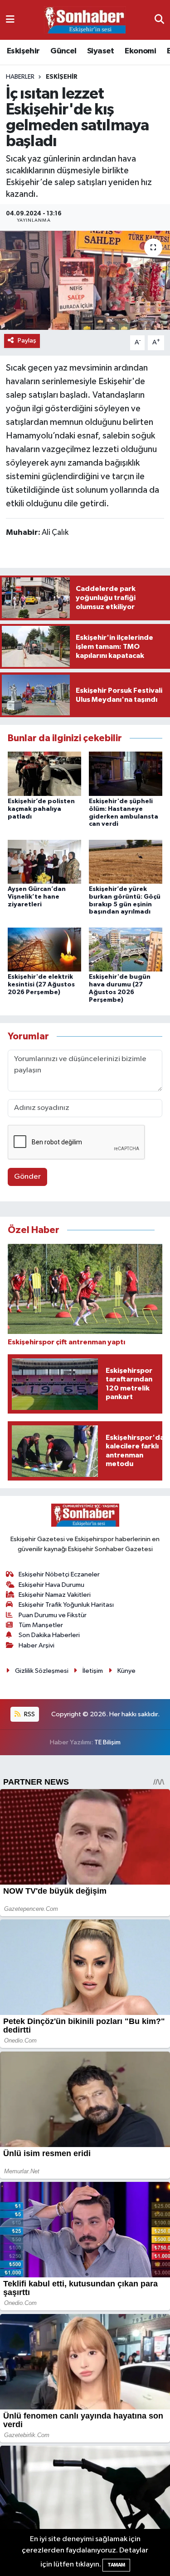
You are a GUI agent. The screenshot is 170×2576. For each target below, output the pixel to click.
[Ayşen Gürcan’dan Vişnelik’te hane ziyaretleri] (44, 861)
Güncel (63, 51)
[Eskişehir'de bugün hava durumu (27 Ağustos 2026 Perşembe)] (126, 949)
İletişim (93, 1671)
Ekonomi (140, 51)
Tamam (116, 2565)
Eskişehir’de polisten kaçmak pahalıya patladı (41, 809)
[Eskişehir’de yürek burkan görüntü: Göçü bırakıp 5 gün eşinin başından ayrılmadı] (126, 861)
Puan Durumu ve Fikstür (53, 1615)
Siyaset (101, 51)
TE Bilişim (107, 1742)
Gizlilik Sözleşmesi (42, 1671)
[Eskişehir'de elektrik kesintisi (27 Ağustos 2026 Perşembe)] (44, 949)
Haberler (20, 77)
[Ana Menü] (10, 20)
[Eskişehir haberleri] (85, 20)
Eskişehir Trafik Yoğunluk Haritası (66, 1605)
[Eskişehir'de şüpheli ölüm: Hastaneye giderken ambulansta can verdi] (126, 774)
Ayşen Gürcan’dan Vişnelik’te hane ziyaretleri (37, 897)
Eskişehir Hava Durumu (51, 1585)
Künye (126, 1671)
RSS (29, 1714)
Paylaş (27, 340)
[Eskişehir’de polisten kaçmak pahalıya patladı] (44, 774)
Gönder (27, 1177)
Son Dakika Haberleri (49, 1635)
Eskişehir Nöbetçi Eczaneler (59, 1574)
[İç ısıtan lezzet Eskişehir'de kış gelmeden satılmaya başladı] (85, 281)
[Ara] (159, 20)
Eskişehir (23, 51)
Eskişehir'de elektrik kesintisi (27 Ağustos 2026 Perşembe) (41, 985)
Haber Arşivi (36, 1645)
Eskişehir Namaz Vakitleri (55, 1595)
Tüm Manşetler (41, 1625)
